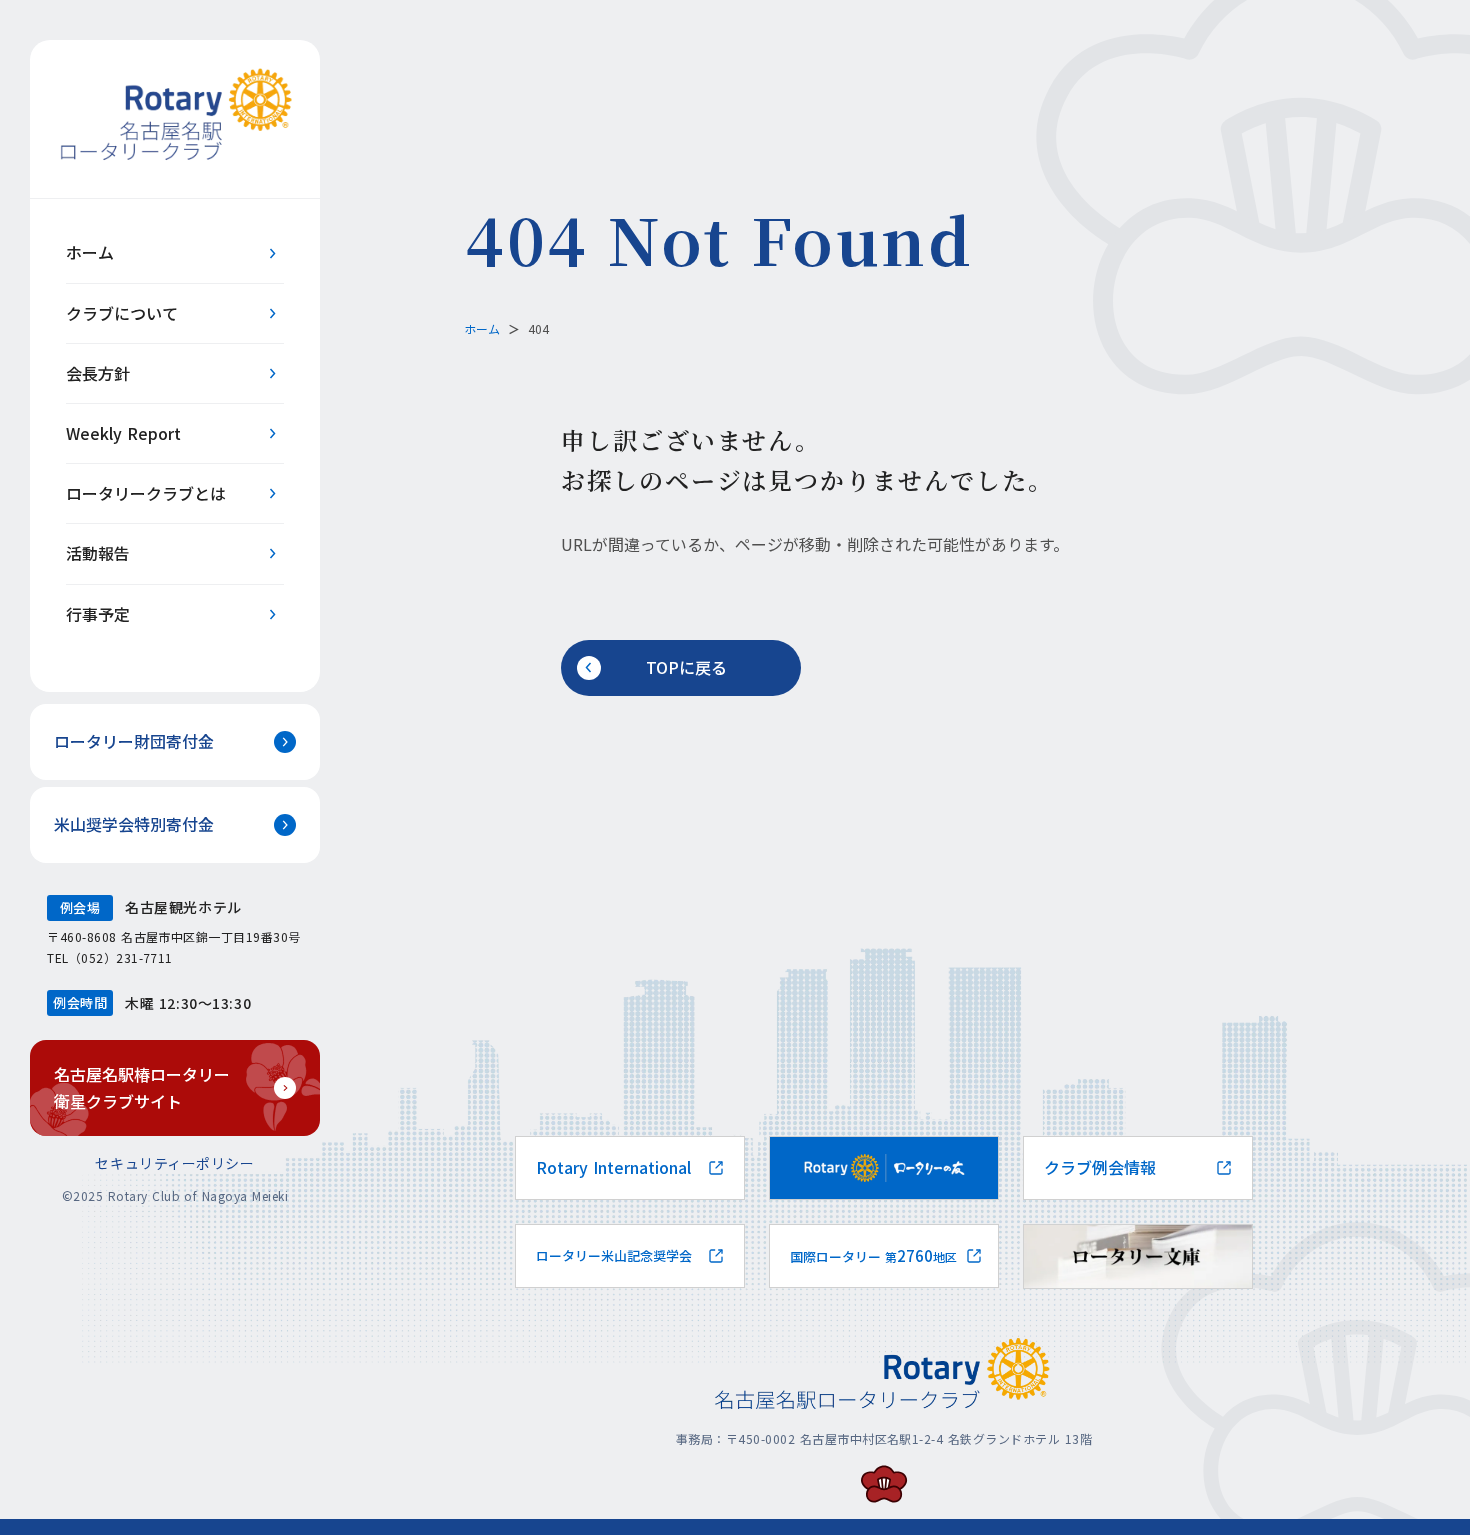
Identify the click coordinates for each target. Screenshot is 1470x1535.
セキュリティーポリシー (174, 1163)
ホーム (482, 328)
